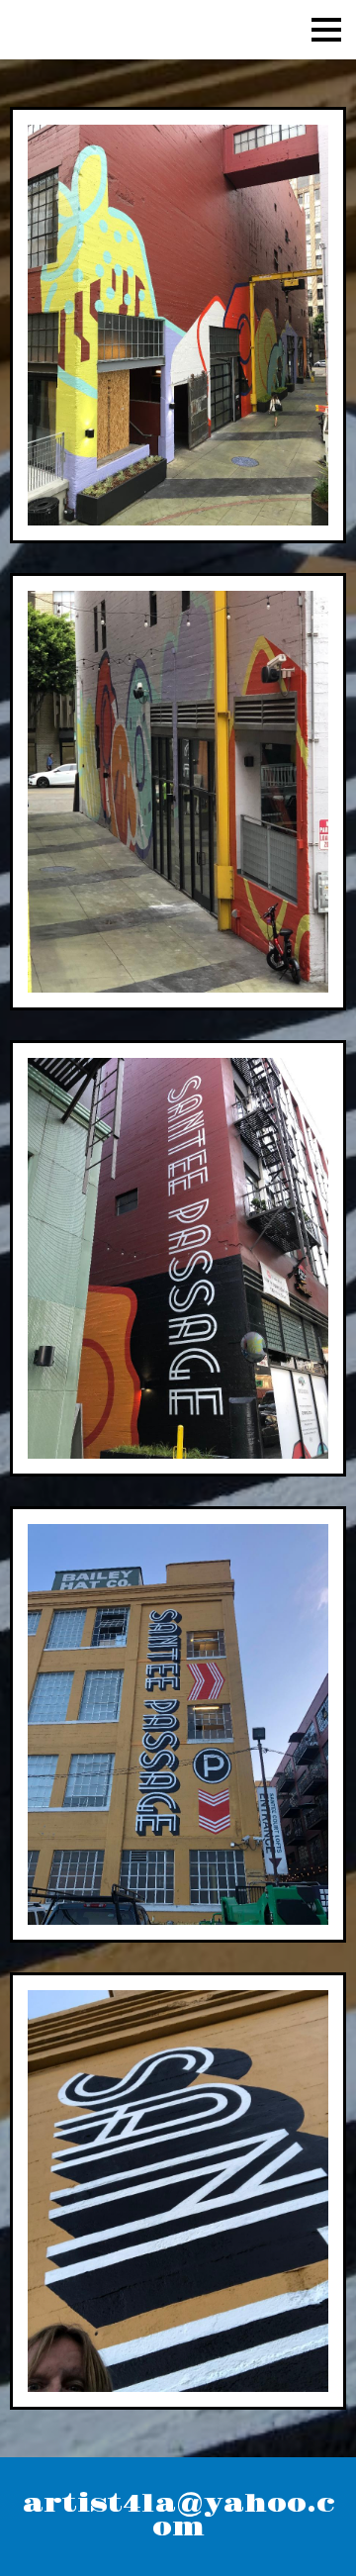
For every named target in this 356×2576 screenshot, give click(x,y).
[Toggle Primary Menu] (326, 30)
